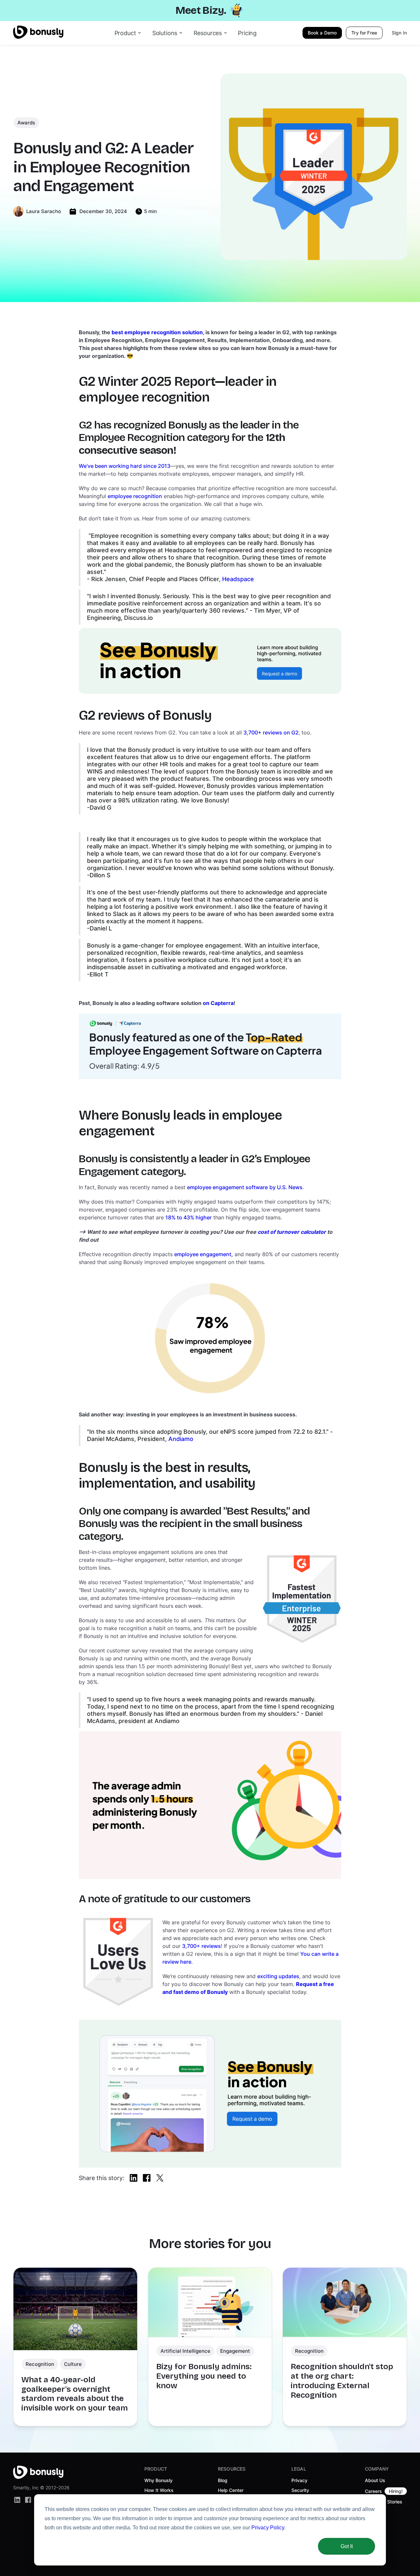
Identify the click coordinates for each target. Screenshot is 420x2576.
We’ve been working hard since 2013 (125, 466)
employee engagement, (204, 1254)
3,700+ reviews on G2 (271, 732)
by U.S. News (286, 1187)
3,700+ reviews (201, 1946)
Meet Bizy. (201, 10)
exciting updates (278, 1976)
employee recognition (135, 496)
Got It (347, 2546)
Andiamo (181, 1439)
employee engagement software (227, 1187)
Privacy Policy (268, 2528)
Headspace (238, 579)
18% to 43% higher (189, 1217)
